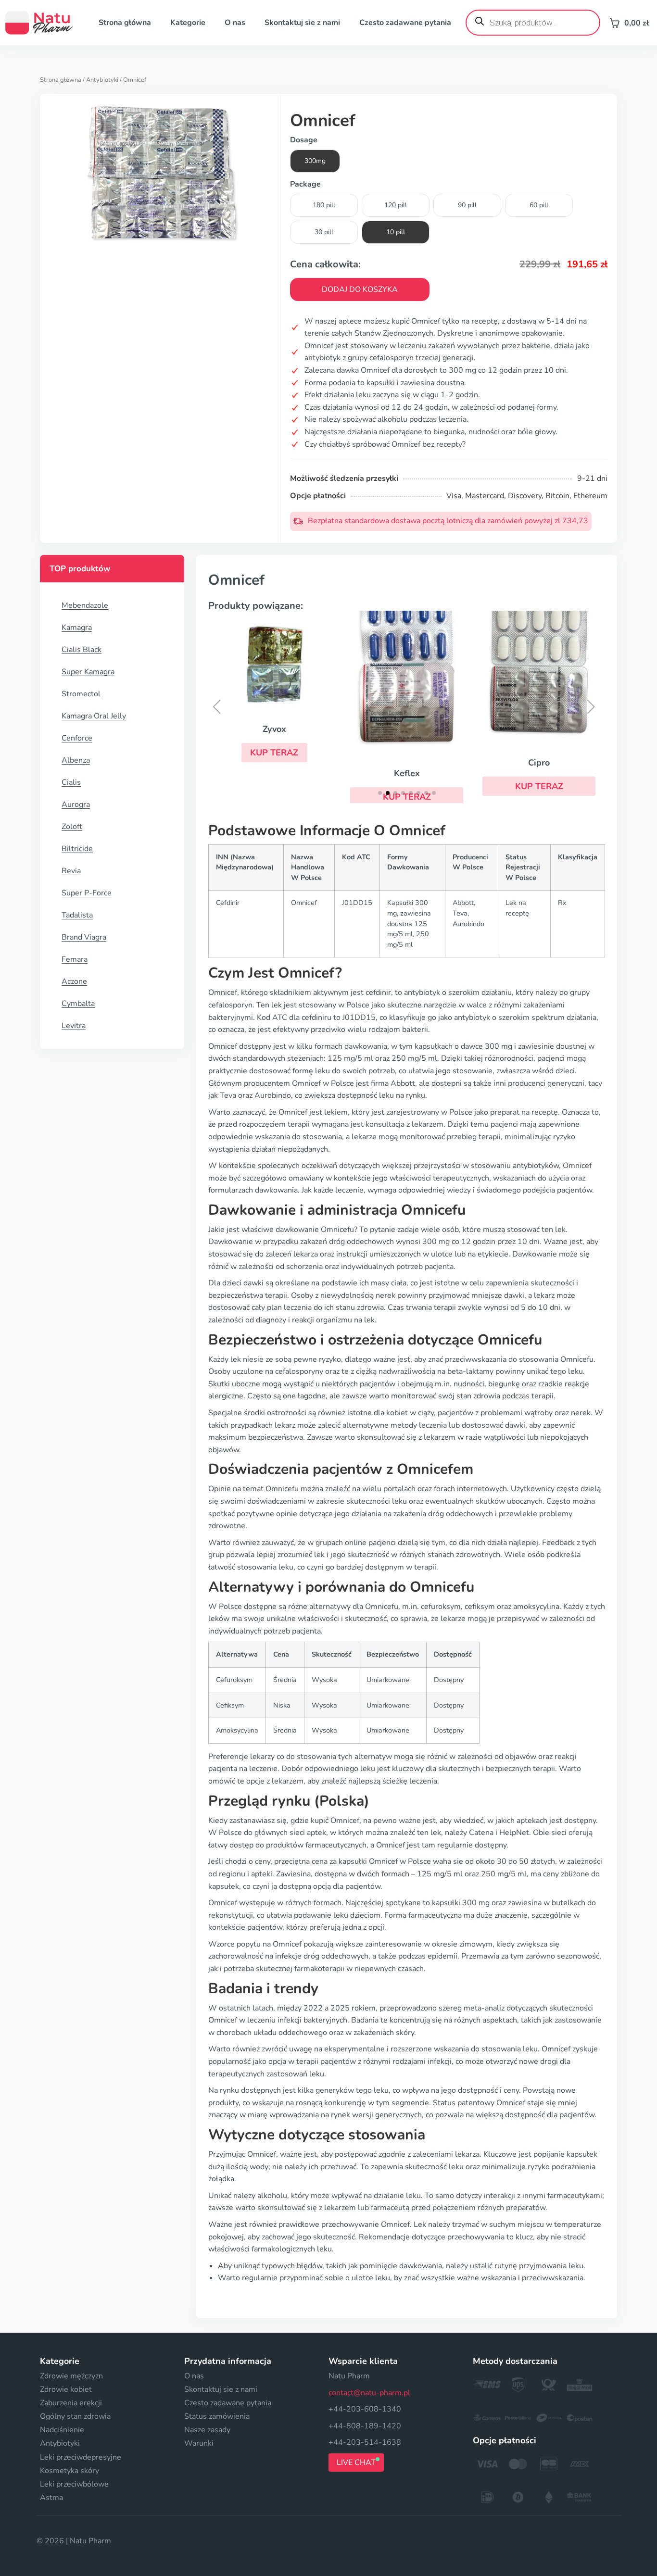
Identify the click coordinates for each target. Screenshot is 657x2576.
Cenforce (77, 738)
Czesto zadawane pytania (405, 23)
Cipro (539, 763)
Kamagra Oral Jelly (94, 716)
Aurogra (76, 804)
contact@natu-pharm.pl (369, 2393)
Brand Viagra (84, 937)
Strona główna (125, 23)
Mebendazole (85, 605)
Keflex (407, 773)
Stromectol (81, 694)
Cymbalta (78, 1004)
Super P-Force (87, 893)
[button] (275, 753)
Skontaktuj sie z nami (302, 23)
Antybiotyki (102, 80)
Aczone (74, 981)
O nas (235, 23)
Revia (71, 871)
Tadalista (77, 915)
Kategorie (188, 23)
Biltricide (77, 849)
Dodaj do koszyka (360, 289)
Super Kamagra (88, 672)
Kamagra (77, 628)
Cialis (71, 782)
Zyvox (274, 729)
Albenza (76, 760)
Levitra (74, 1026)
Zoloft (72, 827)
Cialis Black (82, 650)
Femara (75, 959)
